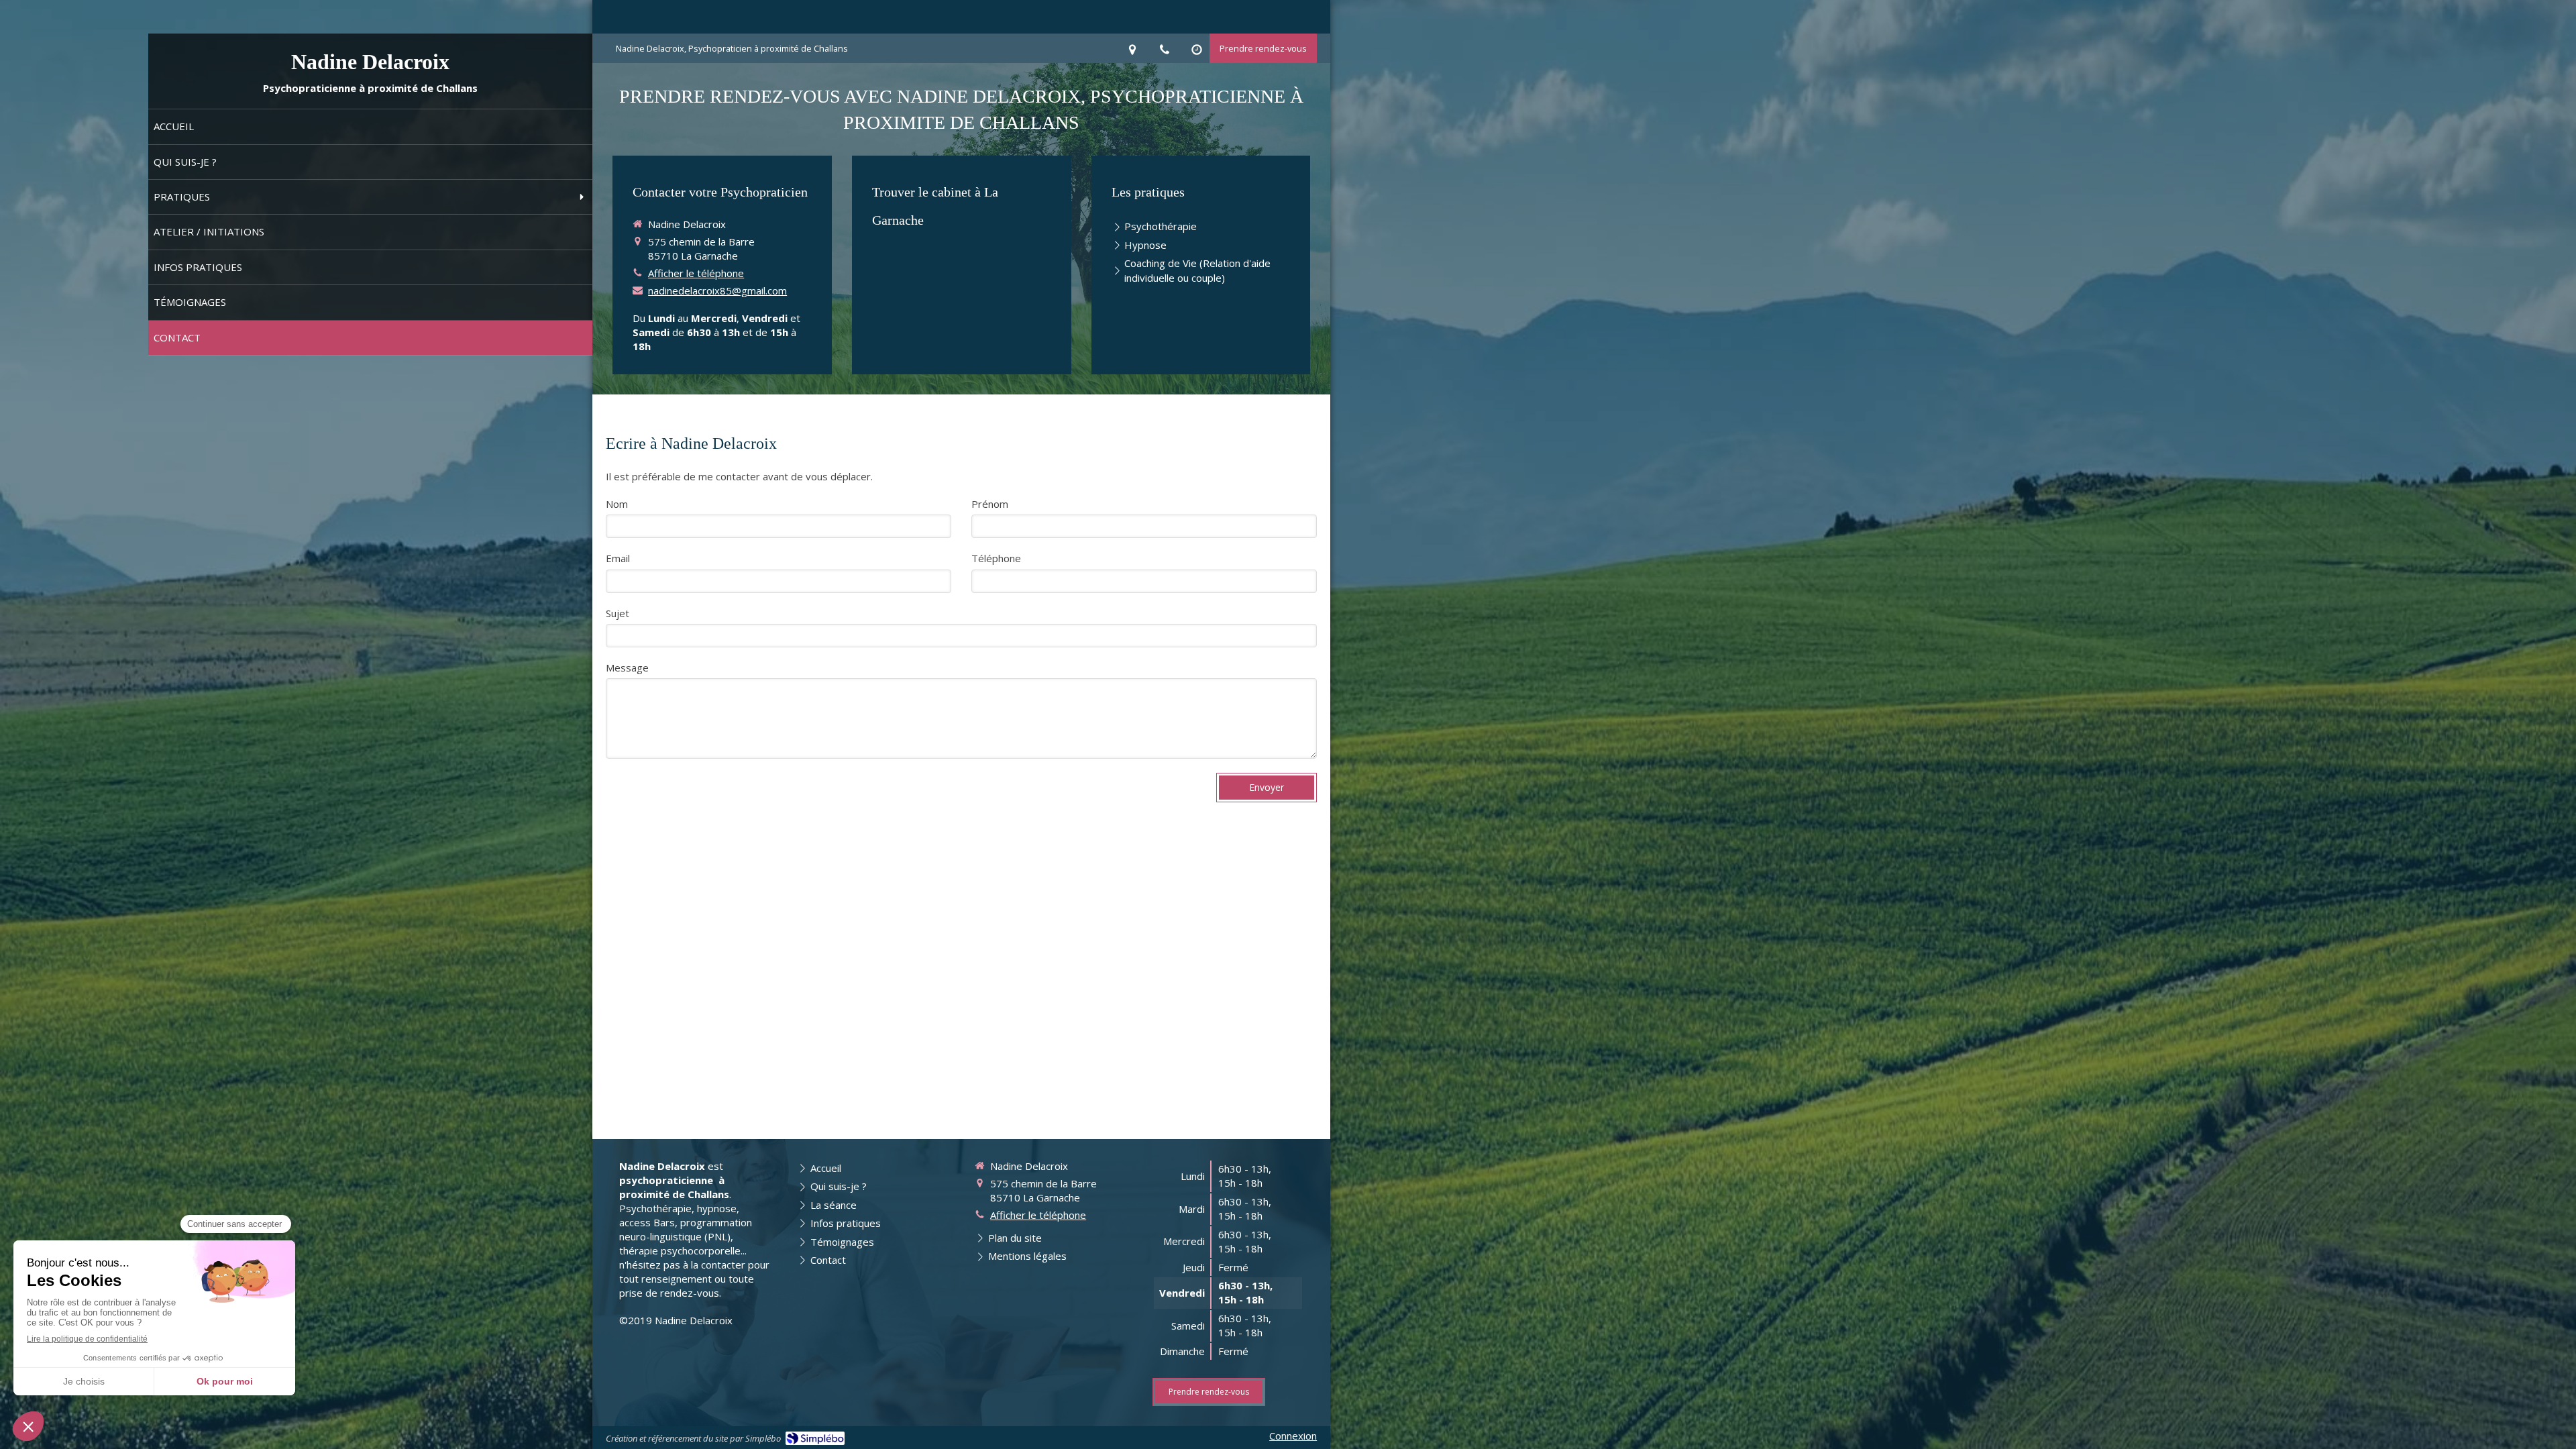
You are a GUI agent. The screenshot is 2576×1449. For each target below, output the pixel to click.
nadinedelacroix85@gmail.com (717, 290)
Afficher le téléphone (696, 273)
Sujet (618, 613)
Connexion (1293, 1436)
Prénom (990, 504)
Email (618, 558)
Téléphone (996, 558)
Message (627, 667)
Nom (617, 504)
